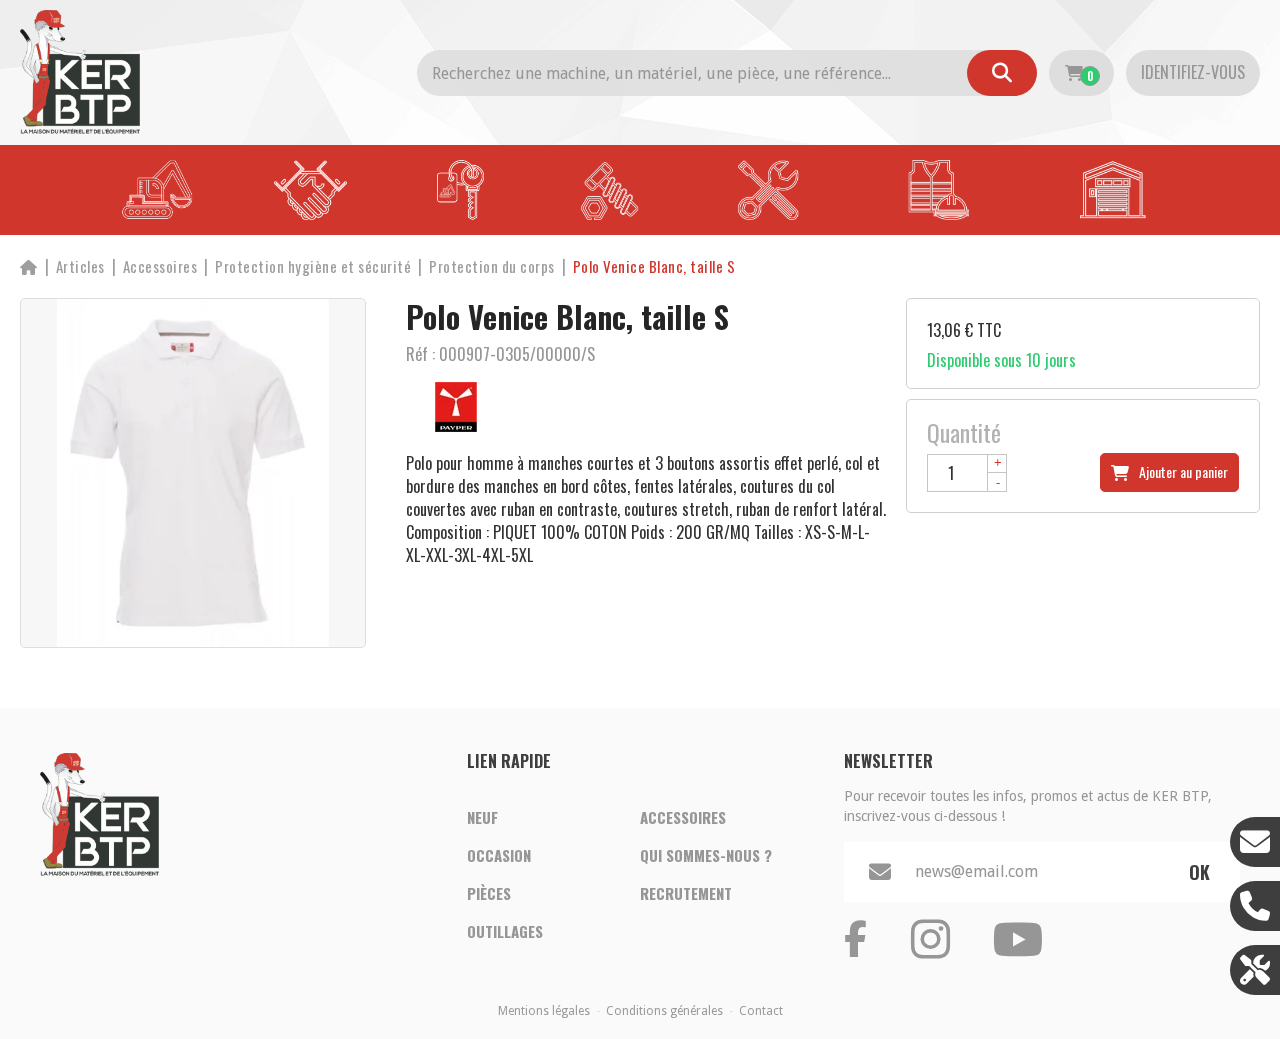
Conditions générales (664, 1011)
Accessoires (683, 817)
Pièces (489, 893)
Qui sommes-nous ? (706, 855)
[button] (654, 266)
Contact (761, 1011)
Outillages (505, 931)
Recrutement (686, 893)
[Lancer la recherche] (1002, 73)
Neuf (482, 817)
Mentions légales (544, 1011)
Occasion (499, 855)
